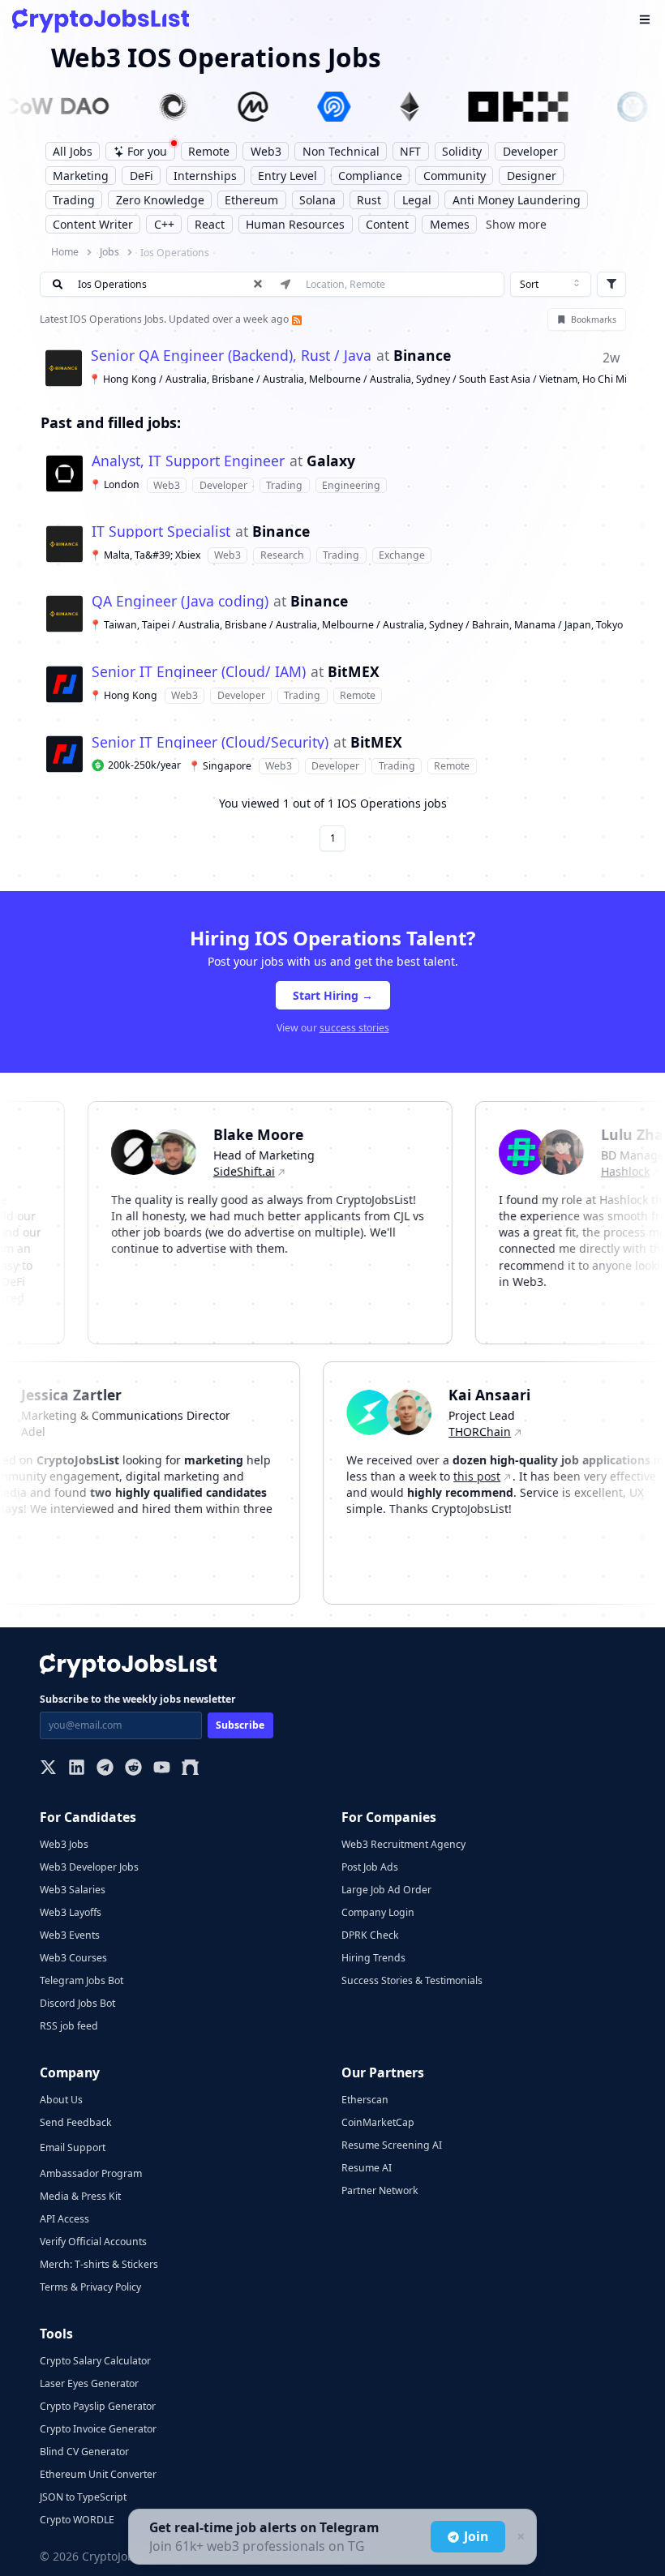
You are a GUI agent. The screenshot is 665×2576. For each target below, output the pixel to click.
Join (476, 2536)
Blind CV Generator (84, 2452)
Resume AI (367, 2168)
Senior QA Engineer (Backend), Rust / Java (231, 356)
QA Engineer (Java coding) (180, 602)
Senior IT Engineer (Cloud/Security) (210, 743)
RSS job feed (69, 2026)
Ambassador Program (91, 2173)
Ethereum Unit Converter (98, 2474)
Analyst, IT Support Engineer (188, 461)
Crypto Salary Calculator (95, 2361)
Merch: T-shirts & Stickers (99, 2264)
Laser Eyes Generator (89, 2383)
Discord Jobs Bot (77, 2003)
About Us (61, 2100)
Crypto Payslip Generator (98, 2406)
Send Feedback (76, 2122)
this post (498, 1476)
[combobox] (551, 285)
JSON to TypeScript (83, 2497)
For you (147, 151)
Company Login (378, 1912)
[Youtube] (162, 1769)
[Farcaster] (190, 1769)
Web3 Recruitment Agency (403, 1844)
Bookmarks (594, 319)
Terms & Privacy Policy (90, 2287)
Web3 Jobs (64, 1844)
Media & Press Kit (80, 2196)
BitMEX (354, 672)
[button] (333, 368)
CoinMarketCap (378, 2122)
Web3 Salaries (73, 1890)
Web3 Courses (73, 1958)
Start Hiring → (333, 995)
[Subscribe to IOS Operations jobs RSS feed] (295, 319)
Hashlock (604, 1171)
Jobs (109, 252)
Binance (422, 356)
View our (333, 1028)
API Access (64, 2219)
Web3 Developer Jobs (89, 1867)
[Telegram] (105, 1769)
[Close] (519, 2537)
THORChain (501, 1432)
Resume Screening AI (392, 2145)
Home (65, 252)
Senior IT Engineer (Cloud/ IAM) (199, 672)
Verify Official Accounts (93, 2242)
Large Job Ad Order (386, 1890)
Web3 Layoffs (71, 1912)
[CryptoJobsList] (101, 21)
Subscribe (240, 1725)
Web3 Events (70, 1935)
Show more (516, 224)
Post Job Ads (370, 1867)
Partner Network (380, 2190)
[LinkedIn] (77, 1769)
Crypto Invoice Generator (98, 2429)
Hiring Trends (373, 1958)
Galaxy (331, 461)
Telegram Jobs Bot (82, 1980)
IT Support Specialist (161, 532)
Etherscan (365, 2100)
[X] (48, 1769)
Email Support (73, 2147)
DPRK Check (370, 1935)
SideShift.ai (223, 1171)
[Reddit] (133, 1769)
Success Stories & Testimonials (412, 1980)
